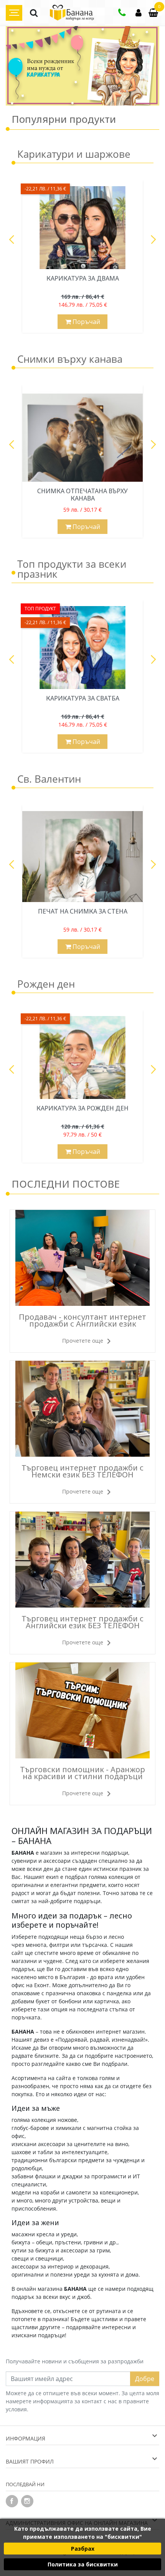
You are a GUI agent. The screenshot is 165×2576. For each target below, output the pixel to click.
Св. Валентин (49, 780)
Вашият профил (30, 2461)
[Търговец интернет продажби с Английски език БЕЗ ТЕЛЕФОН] (82, 1560)
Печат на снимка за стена (83, 911)
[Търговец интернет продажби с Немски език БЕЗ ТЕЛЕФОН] (82, 1409)
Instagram (27, 2501)
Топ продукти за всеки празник (72, 570)
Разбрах (83, 2549)
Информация (26, 2438)
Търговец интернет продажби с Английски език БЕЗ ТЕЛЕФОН (82, 1622)
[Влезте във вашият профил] (139, 14)
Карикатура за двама (83, 278)
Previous (13, 240)
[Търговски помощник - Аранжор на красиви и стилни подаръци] (82, 1710)
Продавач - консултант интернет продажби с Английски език (82, 1320)
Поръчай (86, 322)
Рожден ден (46, 985)
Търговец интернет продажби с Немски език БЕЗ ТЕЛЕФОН (82, 1471)
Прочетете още (83, 1341)
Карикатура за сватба (83, 698)
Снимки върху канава (70, 360)
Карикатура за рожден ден (82, 1108)
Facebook (12, 2501)
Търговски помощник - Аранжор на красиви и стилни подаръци (82, 1773)
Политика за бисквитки (83, 2564)
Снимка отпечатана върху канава (82, 495)
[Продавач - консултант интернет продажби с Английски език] (82, 1258)
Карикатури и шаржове (74, 155)
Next (152, 240)
